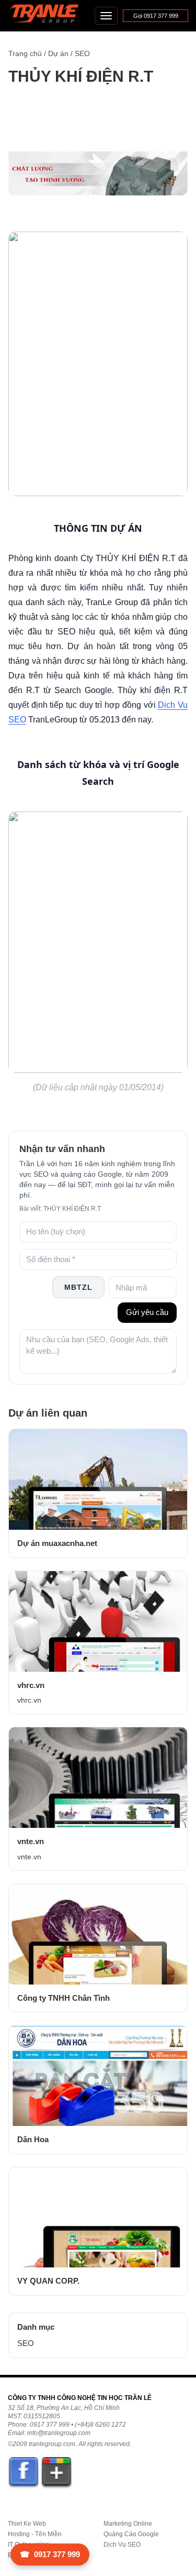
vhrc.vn (31, 1685)
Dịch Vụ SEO (122, 2545)
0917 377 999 (50, 2554)
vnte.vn (31, 1841)
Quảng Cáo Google (131, 2534)
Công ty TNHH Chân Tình (64, 1998)
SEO (82, 53)
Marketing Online (128, 2524)
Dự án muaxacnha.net (57, 1543)
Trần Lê (49, 16)
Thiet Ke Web (27, 2524)
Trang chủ (25, 53)
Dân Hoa (33, 2139)
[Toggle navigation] (106, 16)
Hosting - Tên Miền (35, 2534)
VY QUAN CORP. (48, 2281)
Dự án (58, 53)
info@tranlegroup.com (59, 2433)
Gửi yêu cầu (147, 1312)
